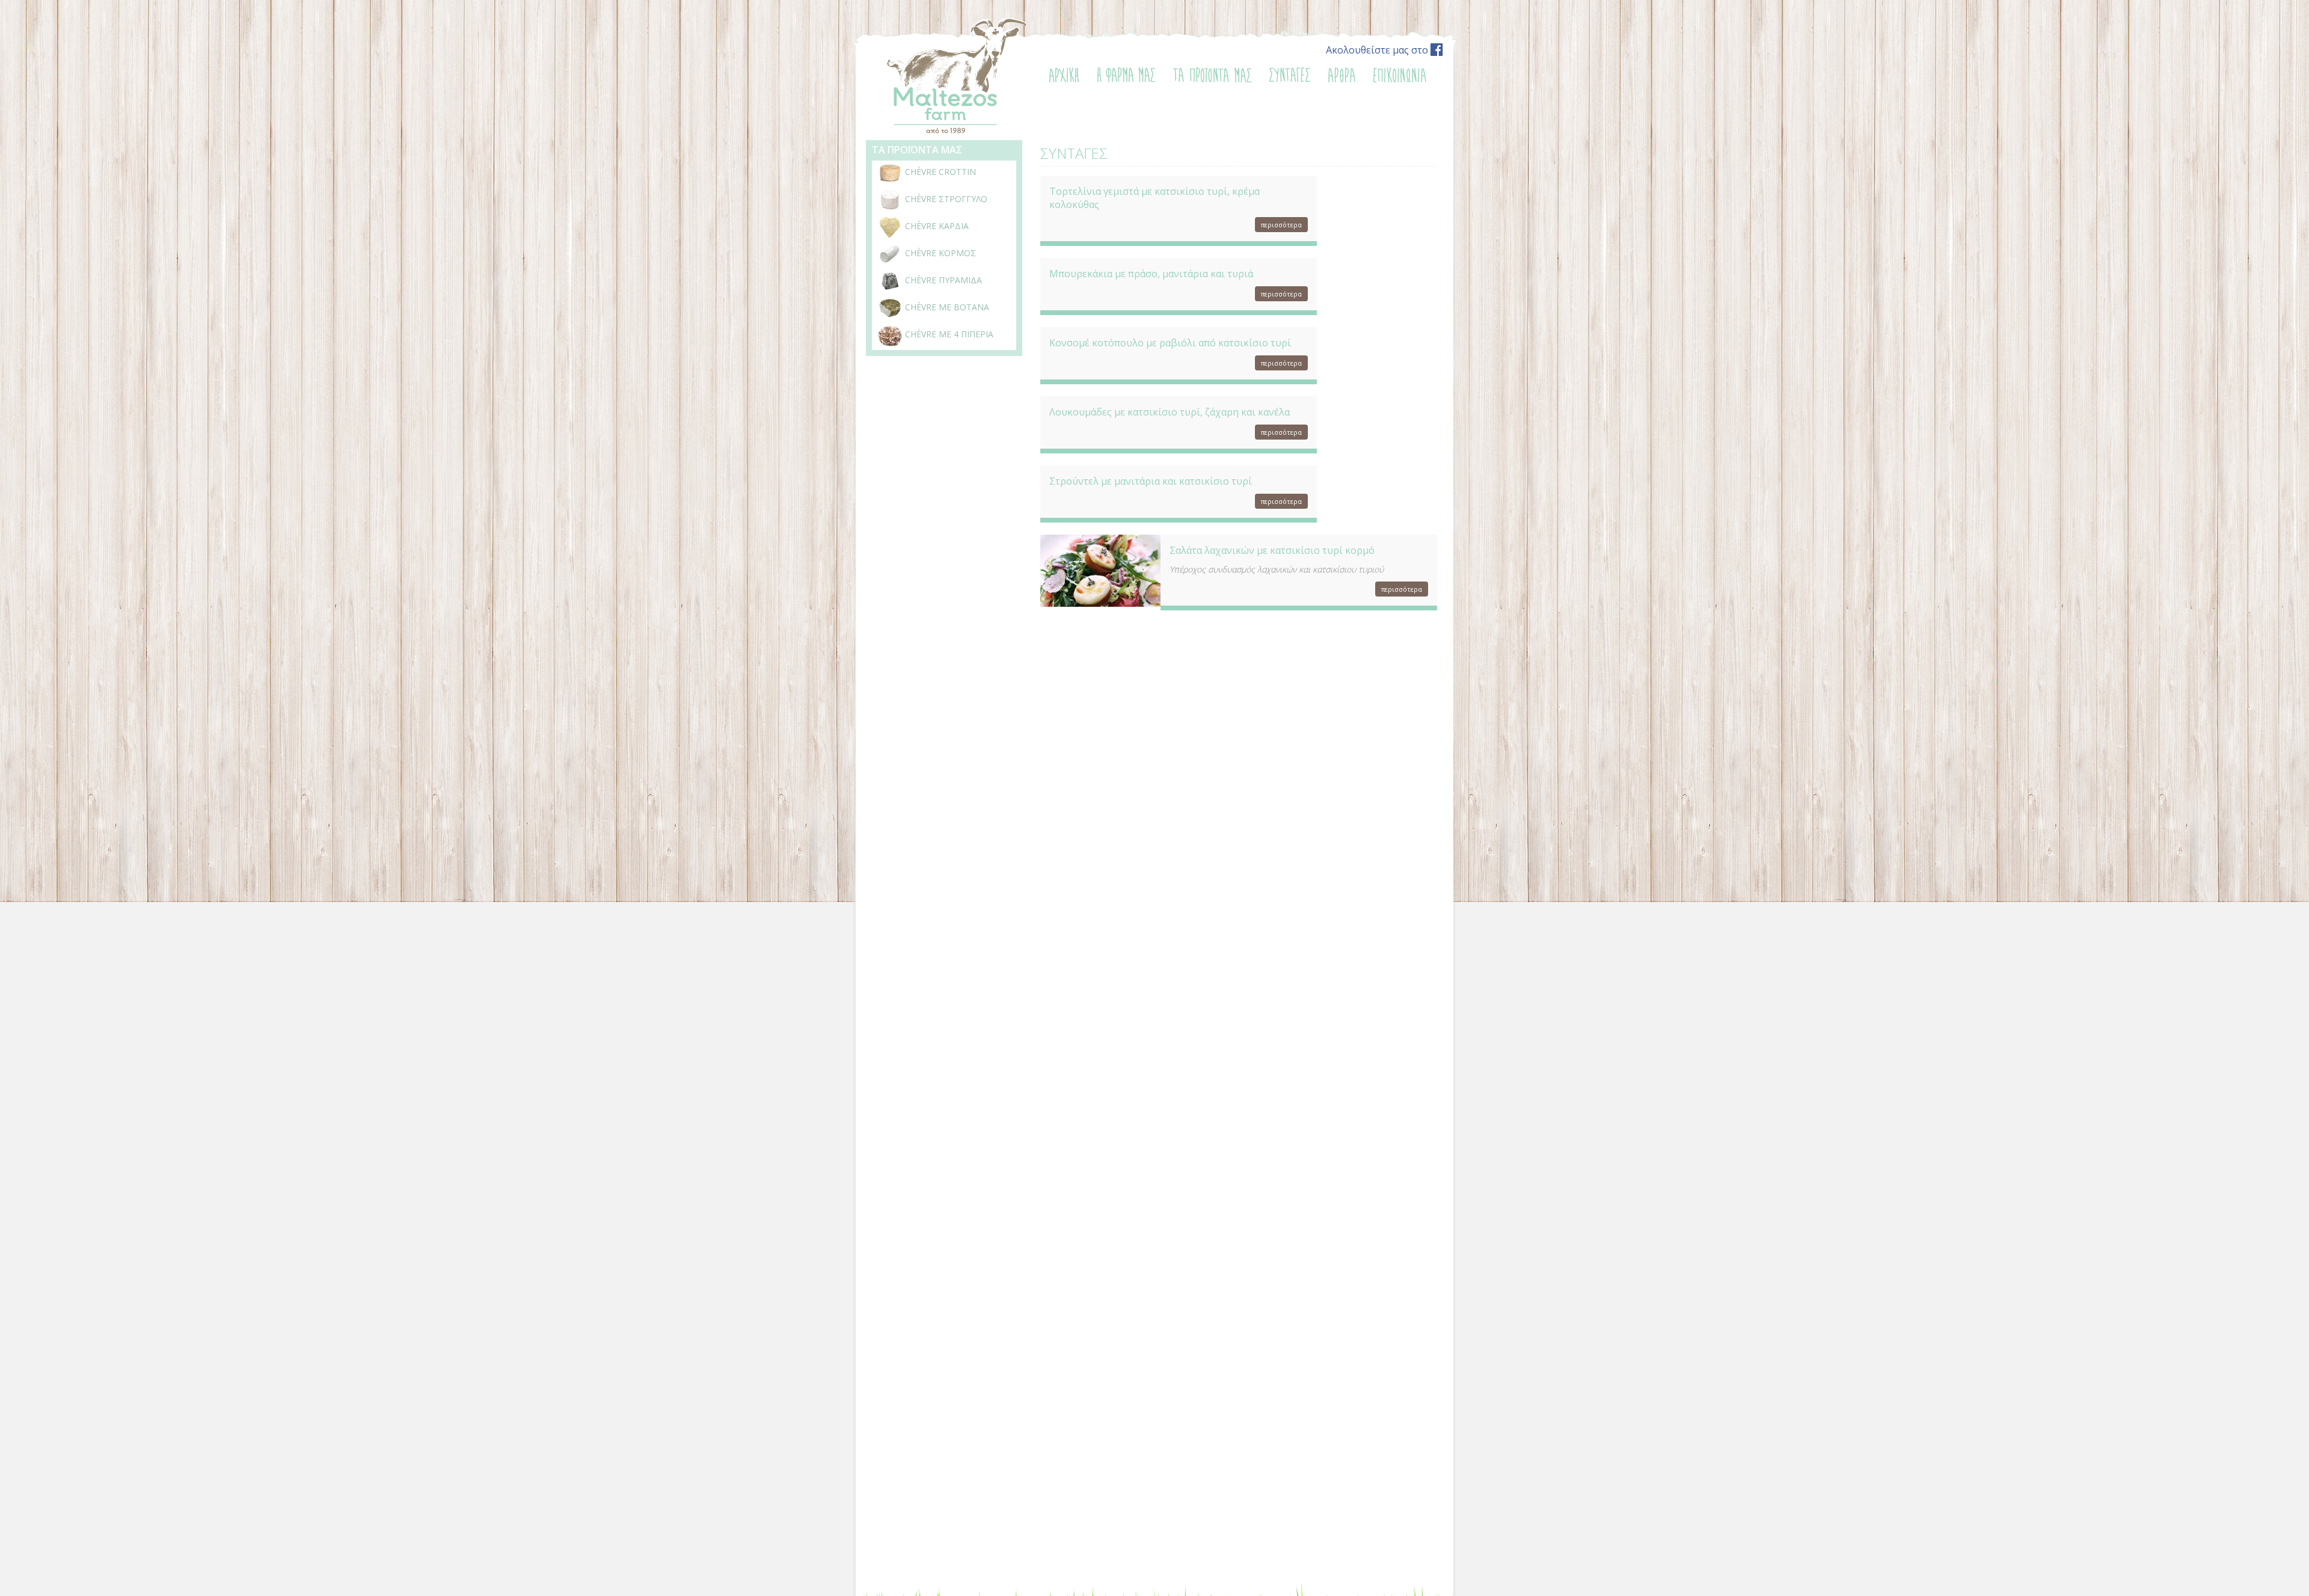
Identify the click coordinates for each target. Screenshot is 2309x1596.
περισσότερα (1281, 225)
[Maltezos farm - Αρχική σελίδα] (955, 132)
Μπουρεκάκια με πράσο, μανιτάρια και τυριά (1151, 274)
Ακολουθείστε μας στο (1378, 50)
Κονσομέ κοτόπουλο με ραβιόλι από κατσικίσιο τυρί (1170, 343)
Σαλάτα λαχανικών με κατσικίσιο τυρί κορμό (1272, 550)
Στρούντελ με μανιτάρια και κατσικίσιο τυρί (1151, 481)
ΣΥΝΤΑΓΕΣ (1074, 153)
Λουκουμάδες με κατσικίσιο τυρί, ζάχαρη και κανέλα (1170, 412)
